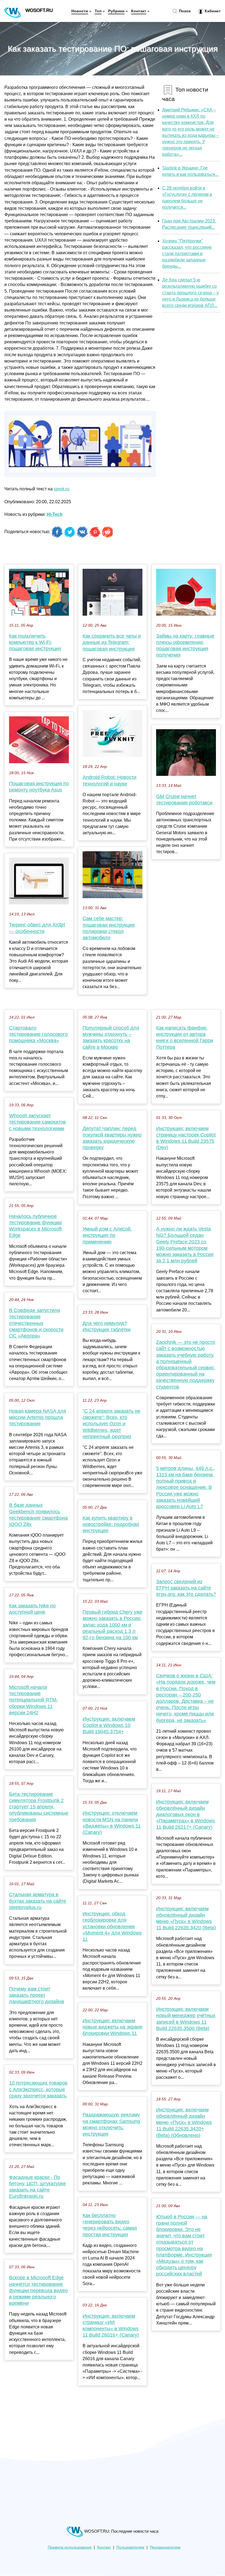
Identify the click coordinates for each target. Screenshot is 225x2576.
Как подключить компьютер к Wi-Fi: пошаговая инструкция (35, 642)
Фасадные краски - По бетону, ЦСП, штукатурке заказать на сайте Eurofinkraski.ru (37, 2187)
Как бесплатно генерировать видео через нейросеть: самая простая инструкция (110, 2225)
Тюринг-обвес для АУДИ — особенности (37, 928)
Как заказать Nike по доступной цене (32, 1609)
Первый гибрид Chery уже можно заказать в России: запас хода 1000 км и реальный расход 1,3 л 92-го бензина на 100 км (113, 1625)
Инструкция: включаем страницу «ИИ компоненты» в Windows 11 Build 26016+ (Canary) (111, 2326)
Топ (98, 11)
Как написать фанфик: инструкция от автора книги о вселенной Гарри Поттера (185, 1037)
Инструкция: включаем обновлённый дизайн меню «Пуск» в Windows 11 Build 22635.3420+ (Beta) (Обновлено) (184, 2123)
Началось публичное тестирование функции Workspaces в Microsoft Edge (35, 1226)
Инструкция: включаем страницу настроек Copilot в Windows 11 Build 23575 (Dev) (186, 1138)
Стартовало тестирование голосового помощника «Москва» (38, 1034)
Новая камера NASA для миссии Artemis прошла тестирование (38, 1417)
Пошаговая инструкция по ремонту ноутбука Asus (39, 787)
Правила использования (70, 2547)
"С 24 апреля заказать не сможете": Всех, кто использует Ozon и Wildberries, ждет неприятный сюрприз (111, 1424)
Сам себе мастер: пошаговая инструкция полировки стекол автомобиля (109, 928)
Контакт (139, 11)
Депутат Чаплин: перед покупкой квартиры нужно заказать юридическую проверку (112, 1138)
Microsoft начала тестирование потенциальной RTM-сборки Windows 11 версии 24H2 (33, 1700)
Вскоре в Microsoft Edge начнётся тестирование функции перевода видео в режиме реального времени (38, 2290)
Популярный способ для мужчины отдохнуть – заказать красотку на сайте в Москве (111, 1037)
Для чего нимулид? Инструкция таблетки (107, 1326)
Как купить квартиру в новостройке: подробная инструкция (111, 1524)
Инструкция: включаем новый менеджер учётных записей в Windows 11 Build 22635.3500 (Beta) (186, 2019)
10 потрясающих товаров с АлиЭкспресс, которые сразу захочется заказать (38, 2089)
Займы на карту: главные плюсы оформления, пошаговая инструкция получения (185, 646)
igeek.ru (62, 489)
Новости (80, 11)
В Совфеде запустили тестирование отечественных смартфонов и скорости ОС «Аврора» (36, 1323)
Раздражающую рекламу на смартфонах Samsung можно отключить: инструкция (111, 2124)
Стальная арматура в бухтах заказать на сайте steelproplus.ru (38, 1901)
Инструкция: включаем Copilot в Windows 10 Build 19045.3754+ (109, 1725)
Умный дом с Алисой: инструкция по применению (107, 1235)
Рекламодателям (165, 2547)
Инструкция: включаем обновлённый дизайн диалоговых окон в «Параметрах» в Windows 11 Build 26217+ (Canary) (185, 1815)
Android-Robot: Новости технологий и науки (109, 780)
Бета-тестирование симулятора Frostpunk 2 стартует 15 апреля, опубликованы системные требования (39, 1807)
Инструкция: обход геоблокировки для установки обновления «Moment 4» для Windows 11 (112, 1926)
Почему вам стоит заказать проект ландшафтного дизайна (36, 1995)
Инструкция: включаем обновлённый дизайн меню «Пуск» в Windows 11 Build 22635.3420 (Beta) (186, 1918)
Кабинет (212, 11)
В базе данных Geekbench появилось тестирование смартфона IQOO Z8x (38, 1515)
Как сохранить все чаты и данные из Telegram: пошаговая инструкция (112, 642)
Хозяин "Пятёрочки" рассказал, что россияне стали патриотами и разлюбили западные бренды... (187, 254)
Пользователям (130, 2547)
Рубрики (116, 11)
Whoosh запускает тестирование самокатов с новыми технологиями (37, 1122)
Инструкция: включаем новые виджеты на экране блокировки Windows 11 (113, 2027)
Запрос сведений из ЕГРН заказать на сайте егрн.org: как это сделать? (186, 1588)
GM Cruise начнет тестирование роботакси (184, 800)
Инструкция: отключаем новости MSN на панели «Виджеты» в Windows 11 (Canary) (112, 1823)
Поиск (184, 11)
